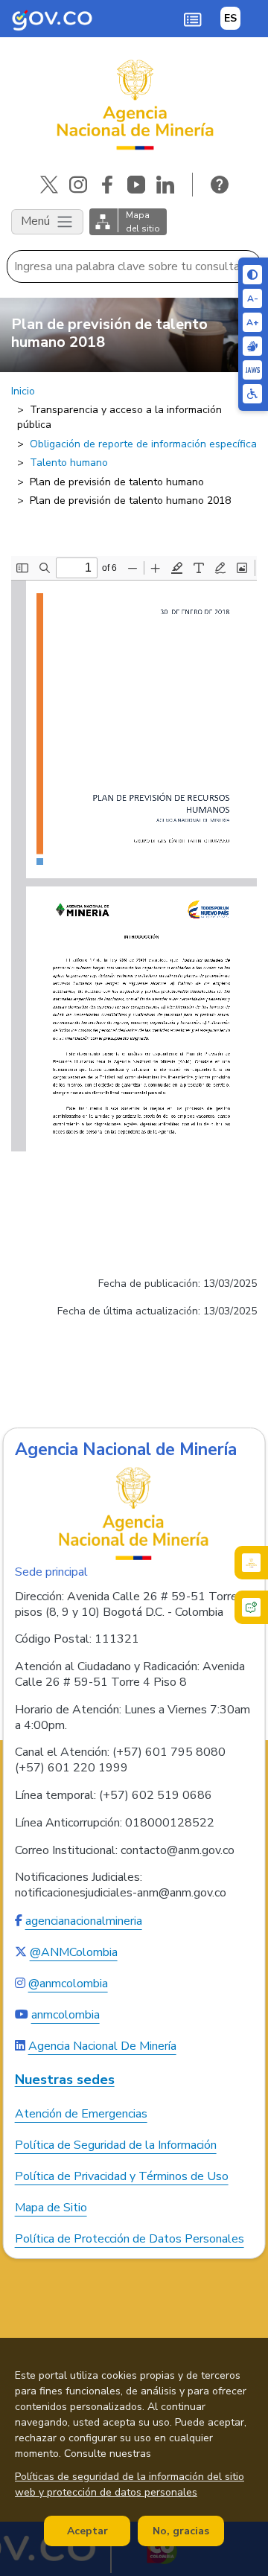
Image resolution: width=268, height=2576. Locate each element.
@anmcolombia (68, 1984)
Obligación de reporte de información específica (143, 444)
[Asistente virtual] (251, 1607)
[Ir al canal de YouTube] (136, 185)
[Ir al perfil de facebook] (107, 185)
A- (253, 298)
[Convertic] (252, 370)
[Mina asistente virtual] (251, 1563)
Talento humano (69, 463)
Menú (37, 221)
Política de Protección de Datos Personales (130, 2239)
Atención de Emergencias (81, 2114)
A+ (253, 322)
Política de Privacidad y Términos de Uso (122, 2176)
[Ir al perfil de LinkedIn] (165, 185)
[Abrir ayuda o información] (220, 185)
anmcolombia (66, 2015)
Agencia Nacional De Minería (102, 2046)
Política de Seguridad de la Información (116, 2145)
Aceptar (87, 2531)
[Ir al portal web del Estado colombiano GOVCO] (52, 19)
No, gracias (181, 2531)
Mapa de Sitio (51, 2208)
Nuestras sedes (65, 2080)
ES (230, 18)
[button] (192, 19)
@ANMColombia (74, 1952)
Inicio (23, 391)
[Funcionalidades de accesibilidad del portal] (252, 394)
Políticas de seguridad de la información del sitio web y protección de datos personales (130, 2484)
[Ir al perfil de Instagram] (78, 185)
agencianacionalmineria (84, 1921)
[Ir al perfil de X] (49, 185)
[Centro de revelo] (252, 346)
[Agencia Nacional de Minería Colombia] (134, 105)
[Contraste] (252, 275)
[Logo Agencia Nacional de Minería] (134, 1513)
